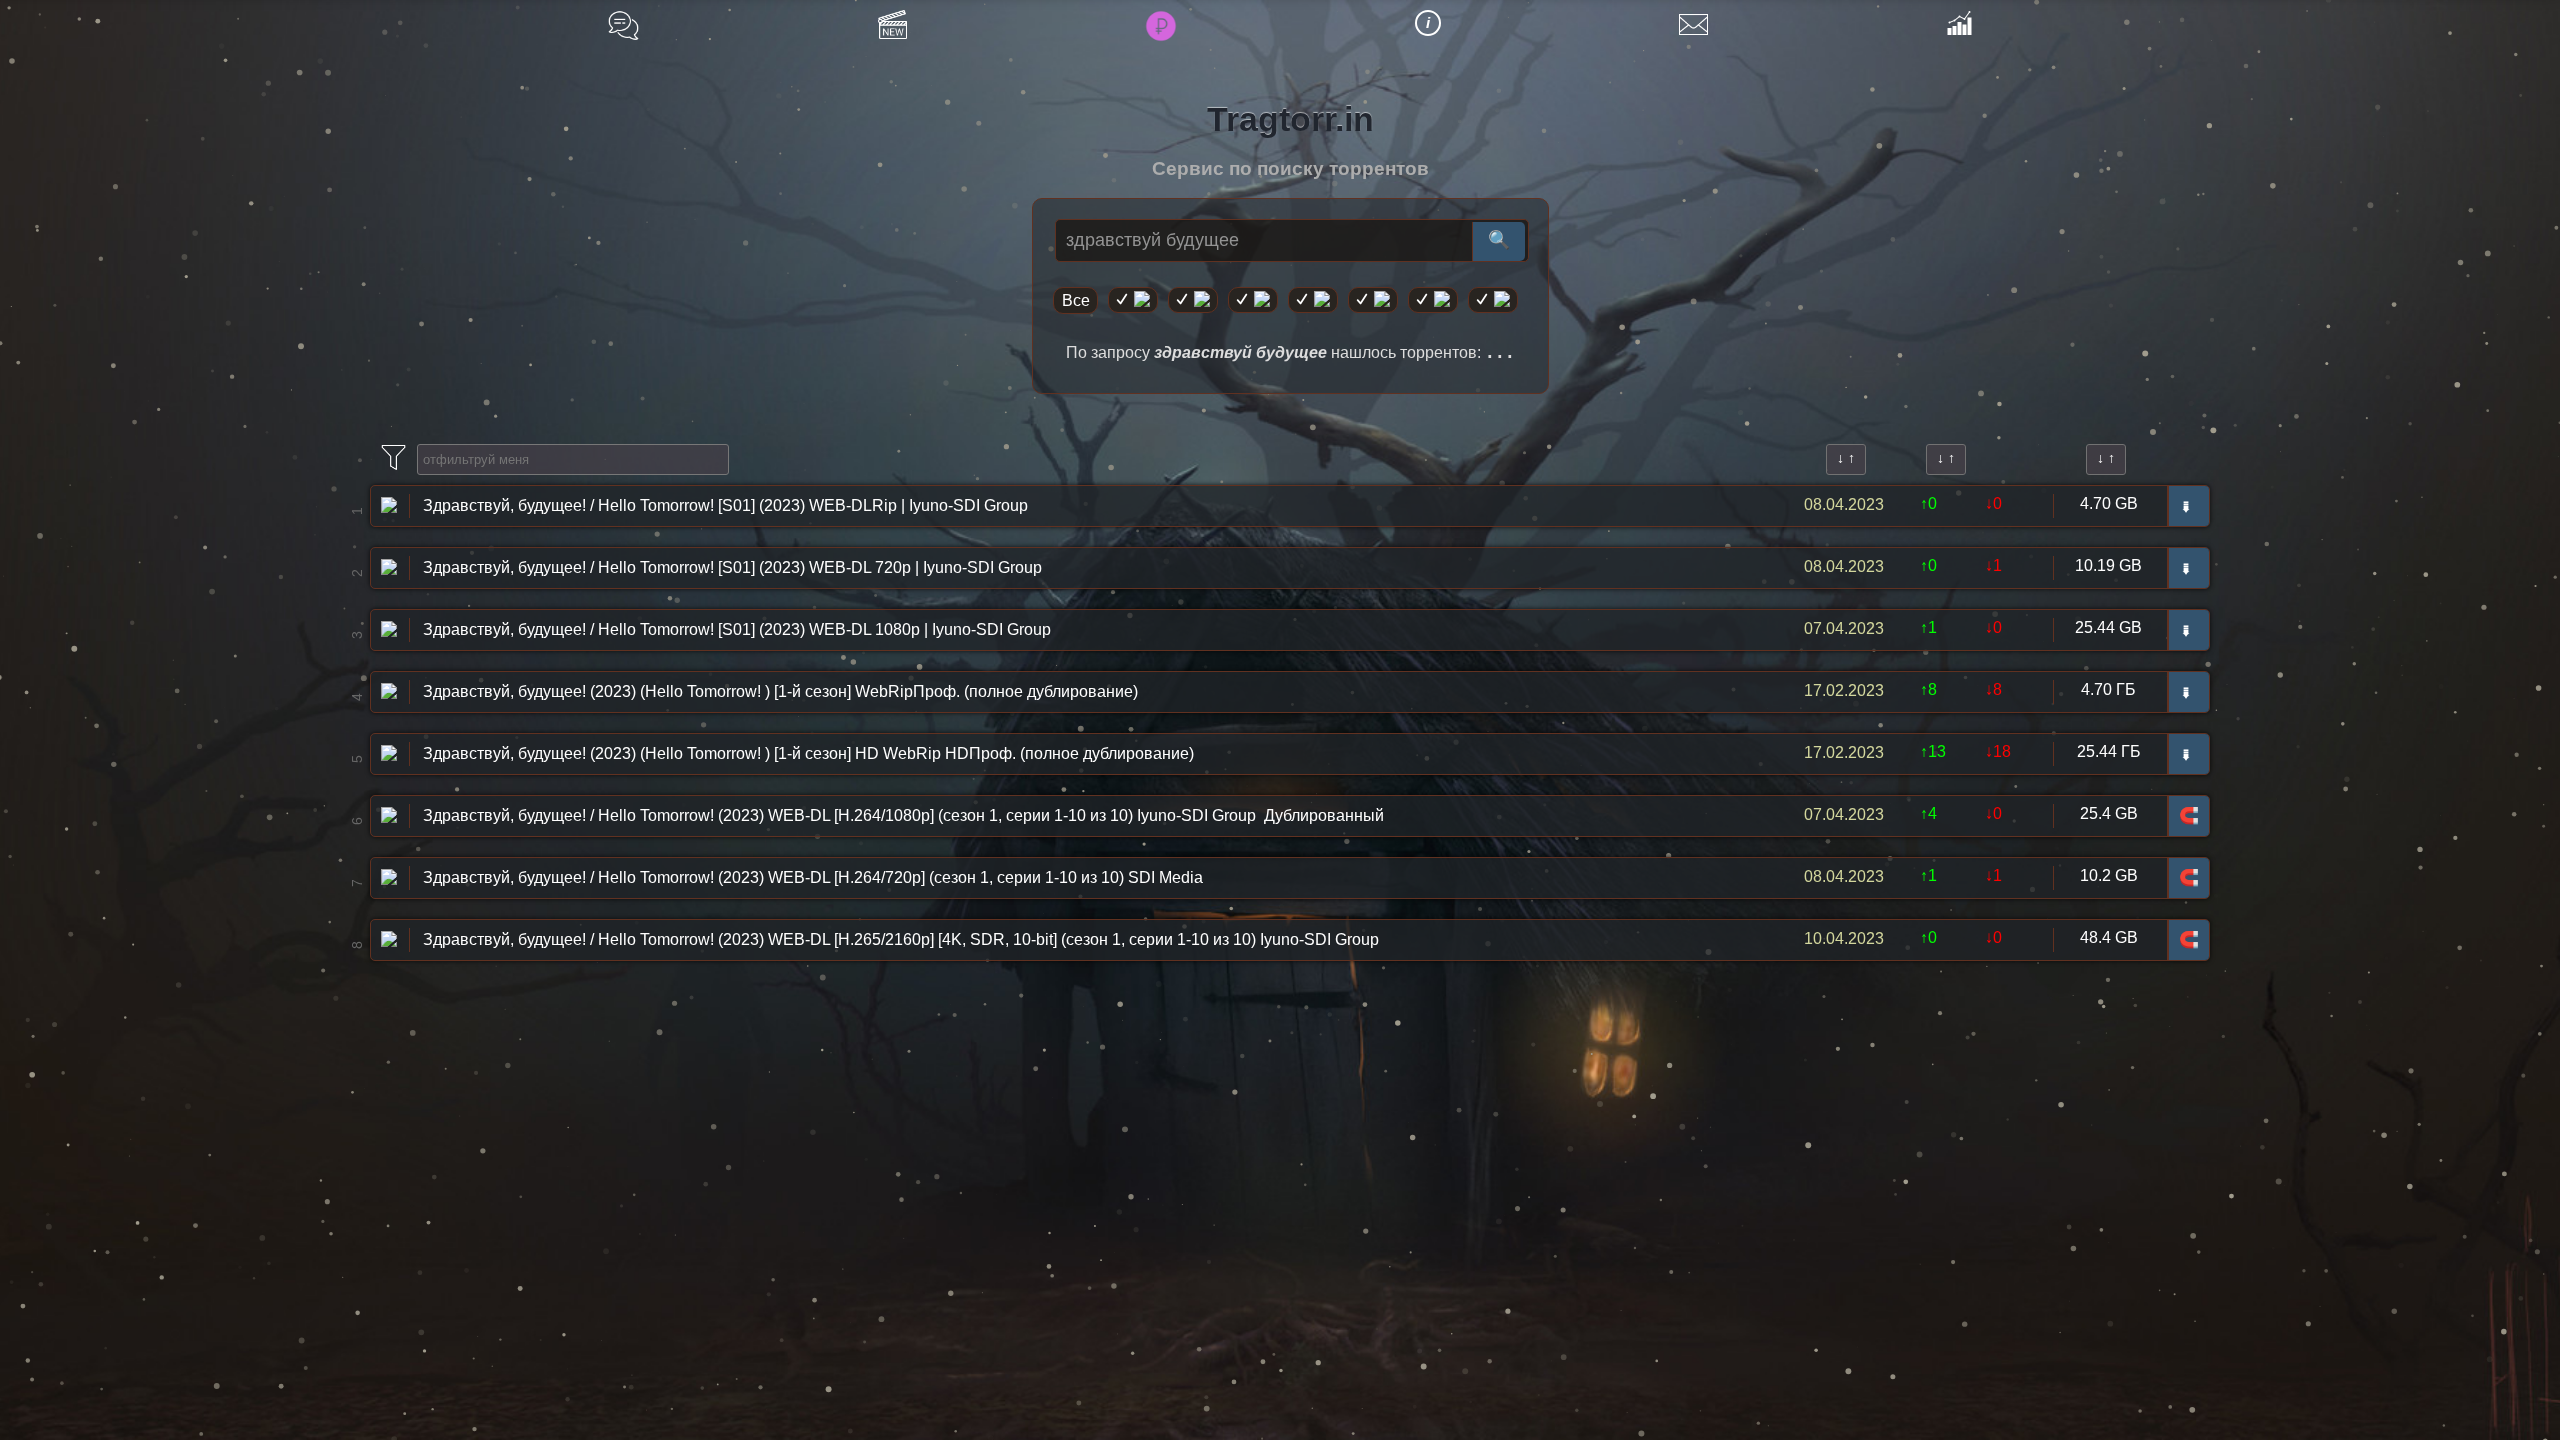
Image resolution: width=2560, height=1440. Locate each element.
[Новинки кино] (892, 24)
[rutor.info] (1133, 300)
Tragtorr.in (1290, 119)
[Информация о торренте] (389, 503)
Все (1076, 300)
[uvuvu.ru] (1313, 300)
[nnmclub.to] (1193, 300)
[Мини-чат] (623, 25)
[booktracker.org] (1373, 300)
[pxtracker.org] (1493, 300)
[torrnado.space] (1433, 300)
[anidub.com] (1253, 300)
